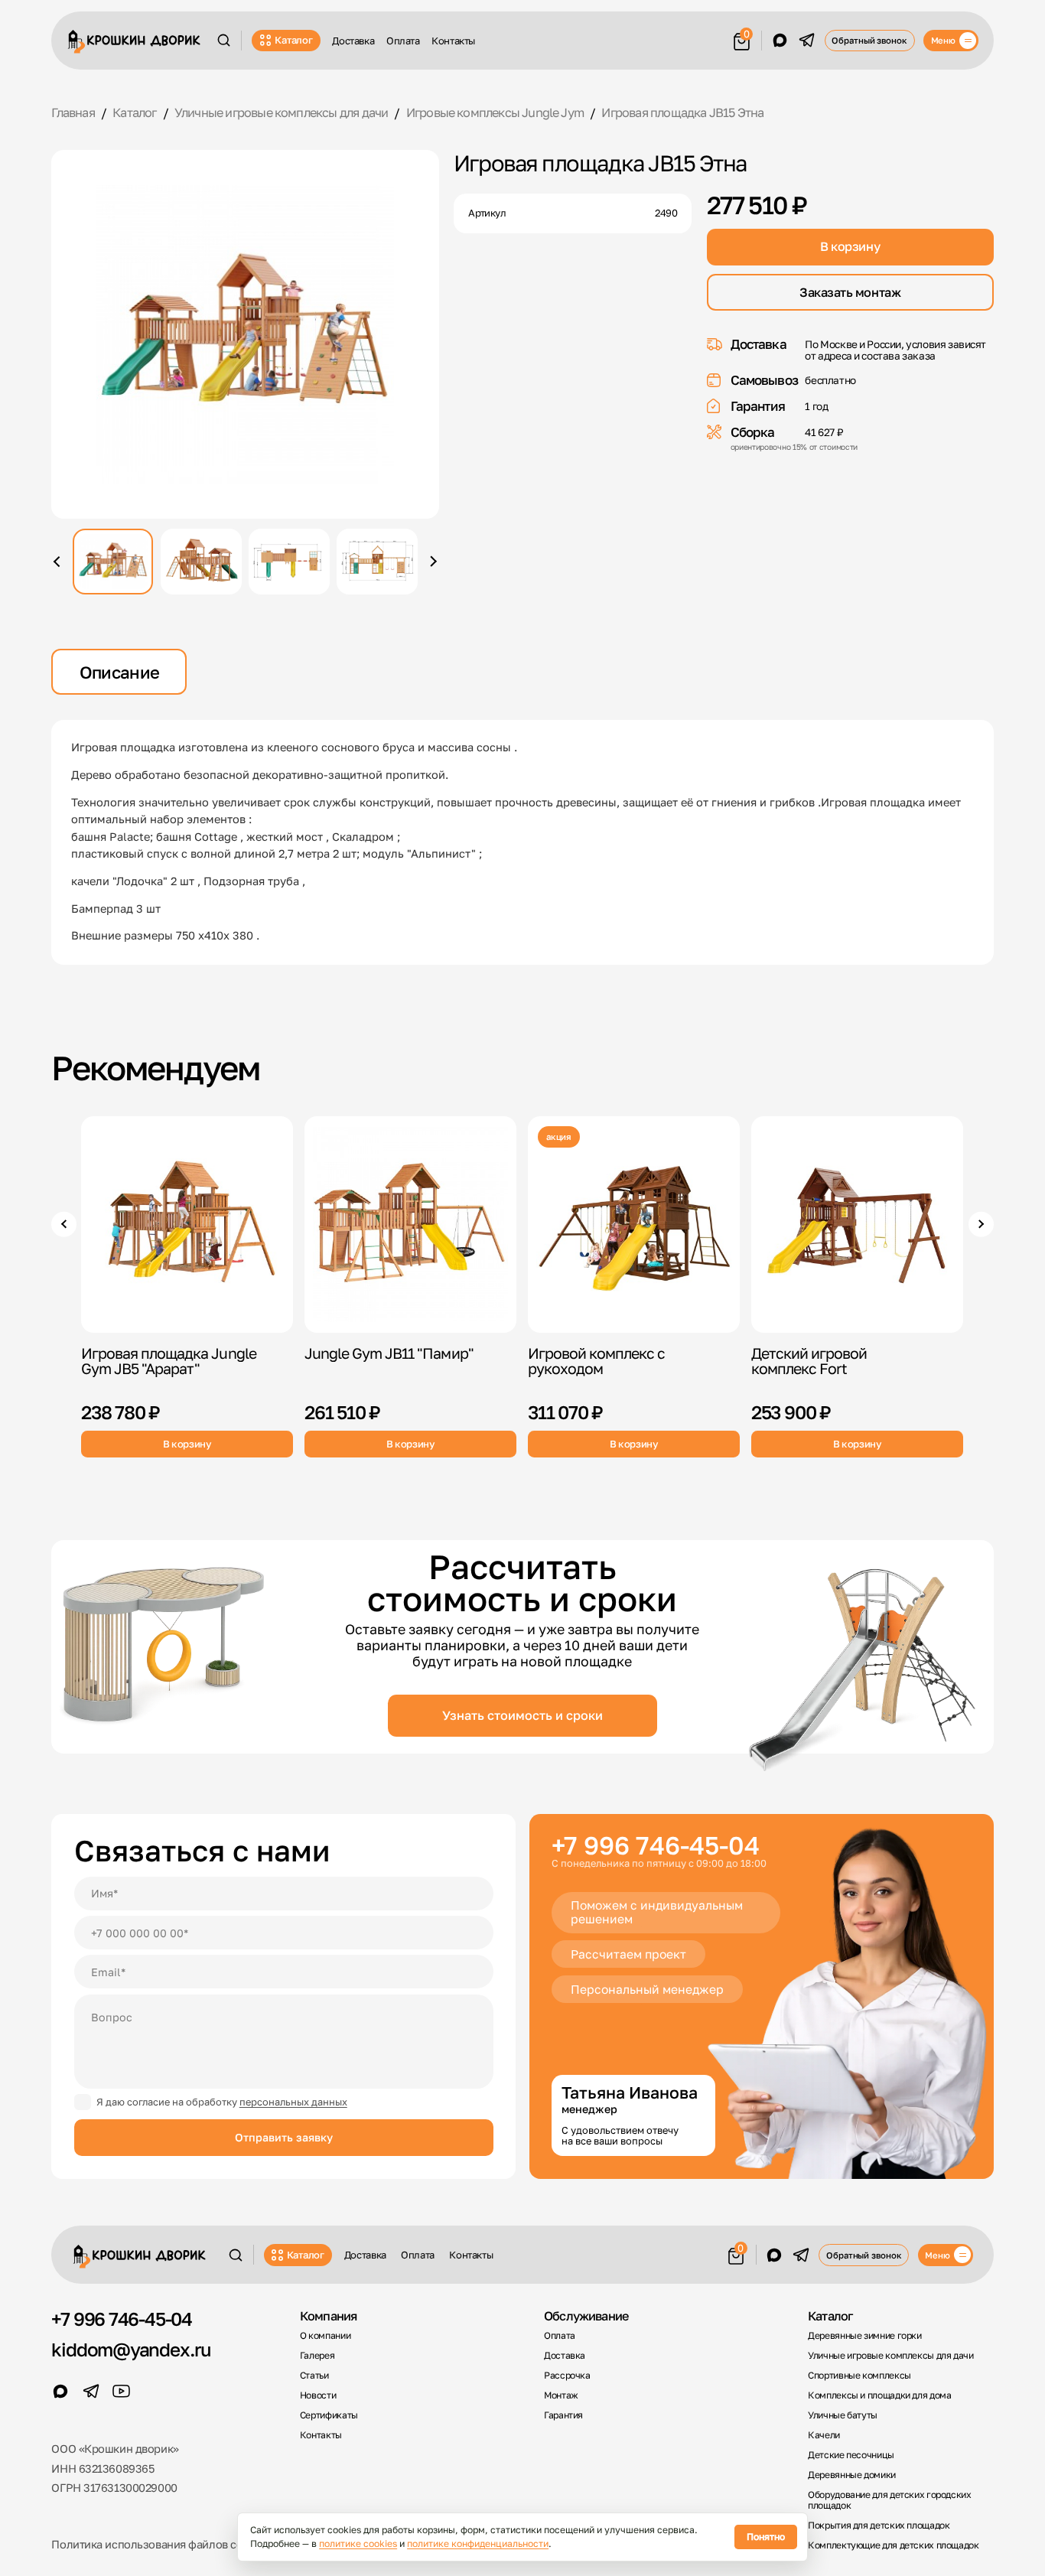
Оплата (403, 41)
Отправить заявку (284, 2137)
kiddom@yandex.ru (131, 2350)
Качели (824, 2435)
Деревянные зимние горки (865, 2336)
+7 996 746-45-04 (656, 1846)
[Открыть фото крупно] (245, 334)
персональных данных (293, 2102)
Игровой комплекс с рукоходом (596, 1361)
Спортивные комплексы (859, 2376)
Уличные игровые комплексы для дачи (891, 2356)
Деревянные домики (852, 2475)
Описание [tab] (120, 672)
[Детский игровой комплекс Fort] (857, 1224)
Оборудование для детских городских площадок (890, 2501)
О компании (325, 2336)
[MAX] (780, 41)
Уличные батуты (843, 2415)
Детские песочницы (851, 2455)
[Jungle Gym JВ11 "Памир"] (410, 1224)
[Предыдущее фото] (59, 562)
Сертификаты (329, 2415)
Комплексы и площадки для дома (879, 2395)
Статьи (314, 2376)
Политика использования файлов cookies (160, 2544)
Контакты (453, 41)
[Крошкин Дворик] (134, 42)
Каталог (293, 40)
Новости (318, 2395)
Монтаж (561, 2395)
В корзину (850, 246)
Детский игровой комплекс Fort (809, 1361)
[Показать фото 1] (113, 562)
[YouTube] (122, 2392)
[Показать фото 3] (289, 562)
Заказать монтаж (850, 292)
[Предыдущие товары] (63, 1224)
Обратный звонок (869, 40)
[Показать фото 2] (201, 562)
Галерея (317, 2356)
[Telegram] (807, 41)
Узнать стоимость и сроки (522, 1715)
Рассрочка (567, 2376)
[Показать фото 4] (377, 562)
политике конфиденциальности (478, 2543)
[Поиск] (224, 40)
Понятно (766, 2537)
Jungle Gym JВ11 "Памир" (389, 1353)
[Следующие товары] (981, 1224)
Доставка (353, 41)
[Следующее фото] (431, 562)
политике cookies (358, 2543)
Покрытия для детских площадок (879, 2526)
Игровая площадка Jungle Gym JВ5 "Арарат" (169, 1361)
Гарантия (563, 2415)
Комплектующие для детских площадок (894, 2545)
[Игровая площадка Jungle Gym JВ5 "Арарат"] (187, 1224)
